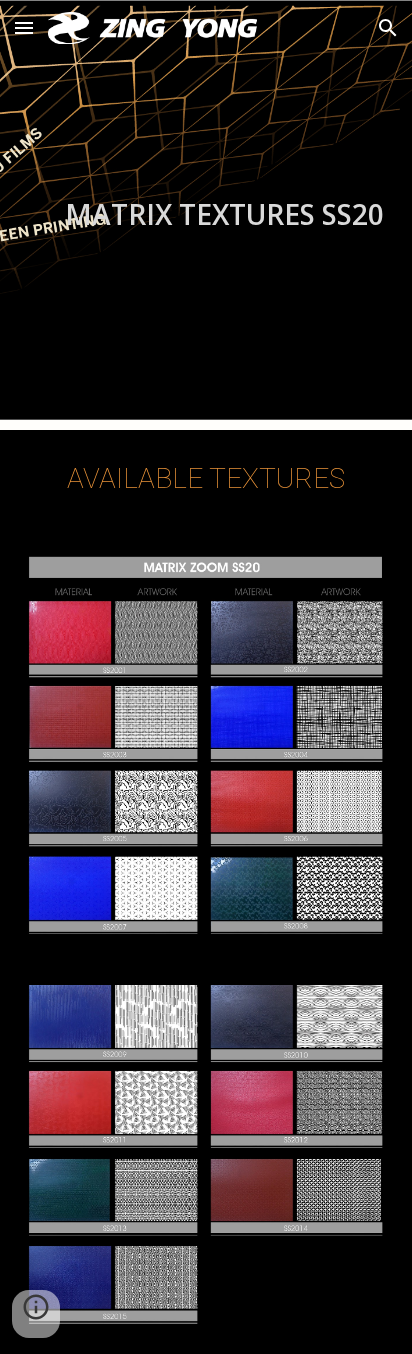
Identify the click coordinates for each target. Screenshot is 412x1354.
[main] (206, 215)
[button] (24, 27)
